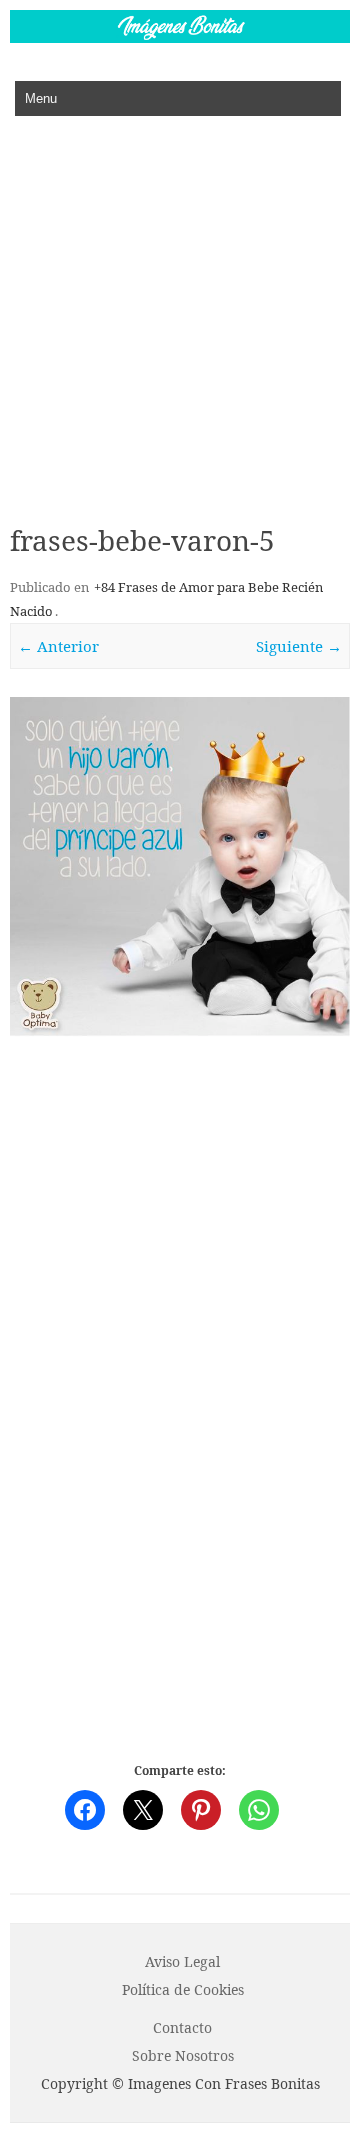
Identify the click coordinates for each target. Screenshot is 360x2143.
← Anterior (58, 646)
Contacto (182, 2027)
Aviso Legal (182, 1961)
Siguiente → (299, 646)
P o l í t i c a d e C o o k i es (183, 1989)
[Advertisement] (180, 306)
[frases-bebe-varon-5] (180, 867)
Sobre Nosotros (183, 2055)
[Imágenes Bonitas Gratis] (180, 37)
